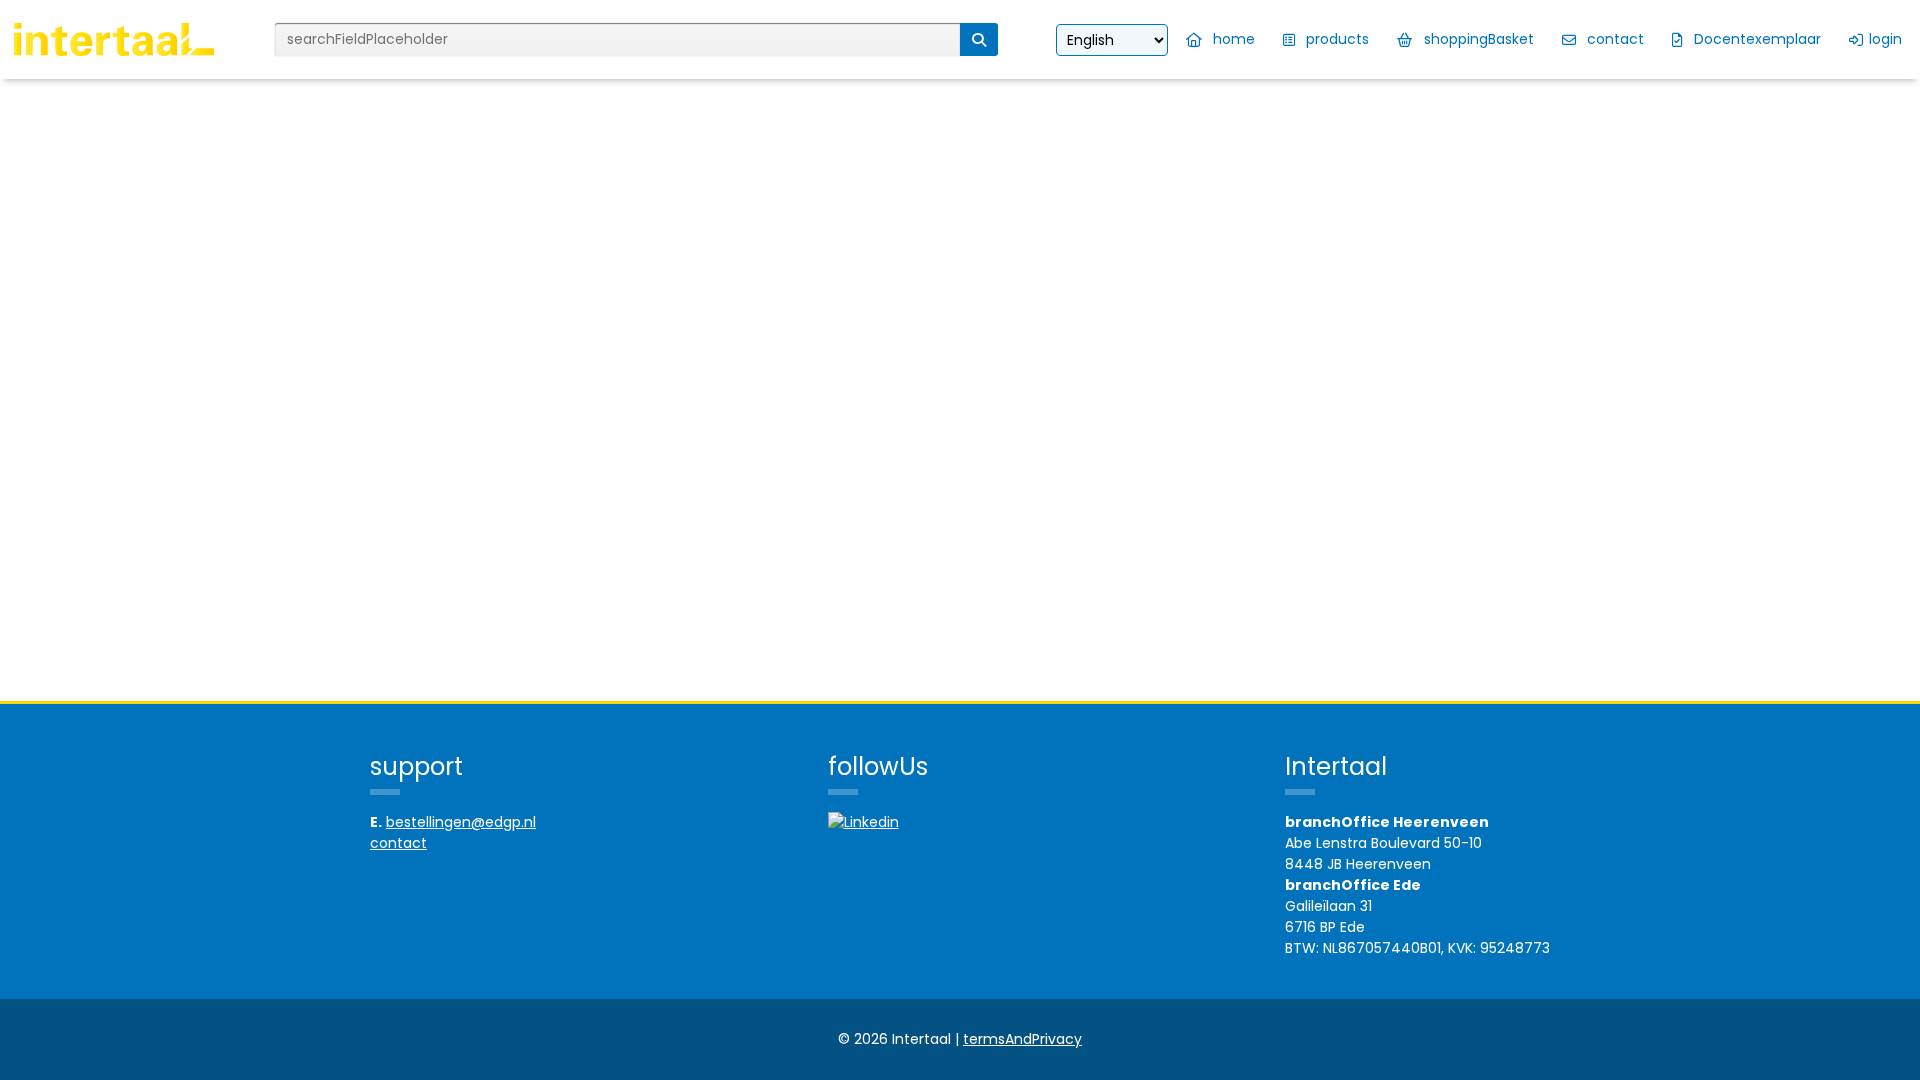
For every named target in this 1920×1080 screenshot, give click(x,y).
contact (398, 843)
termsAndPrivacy (1022, 1039)
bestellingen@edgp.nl (461, 822)
